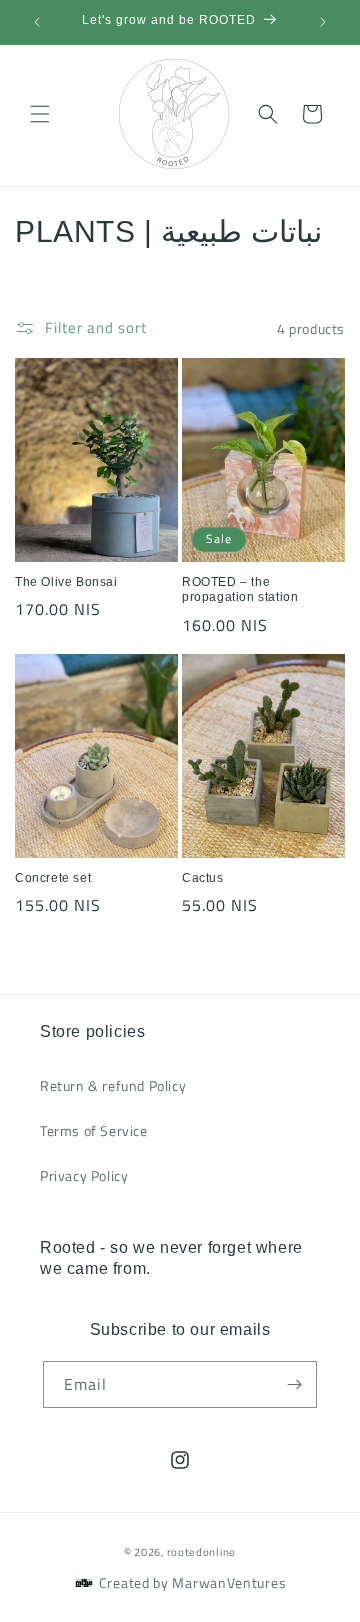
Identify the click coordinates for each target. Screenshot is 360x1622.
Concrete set (53, 878)
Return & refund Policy (113, 1085)
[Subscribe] (294, 1384)
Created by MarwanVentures (193, 1582)
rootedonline (201, 1552)
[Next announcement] (323, 22)
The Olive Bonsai (66, 582)
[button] (40, 114)
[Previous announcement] (37, 22)
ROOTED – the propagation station (240, 590)
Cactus (203, 878)
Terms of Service (94, 1130)
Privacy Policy (84, 1175)
